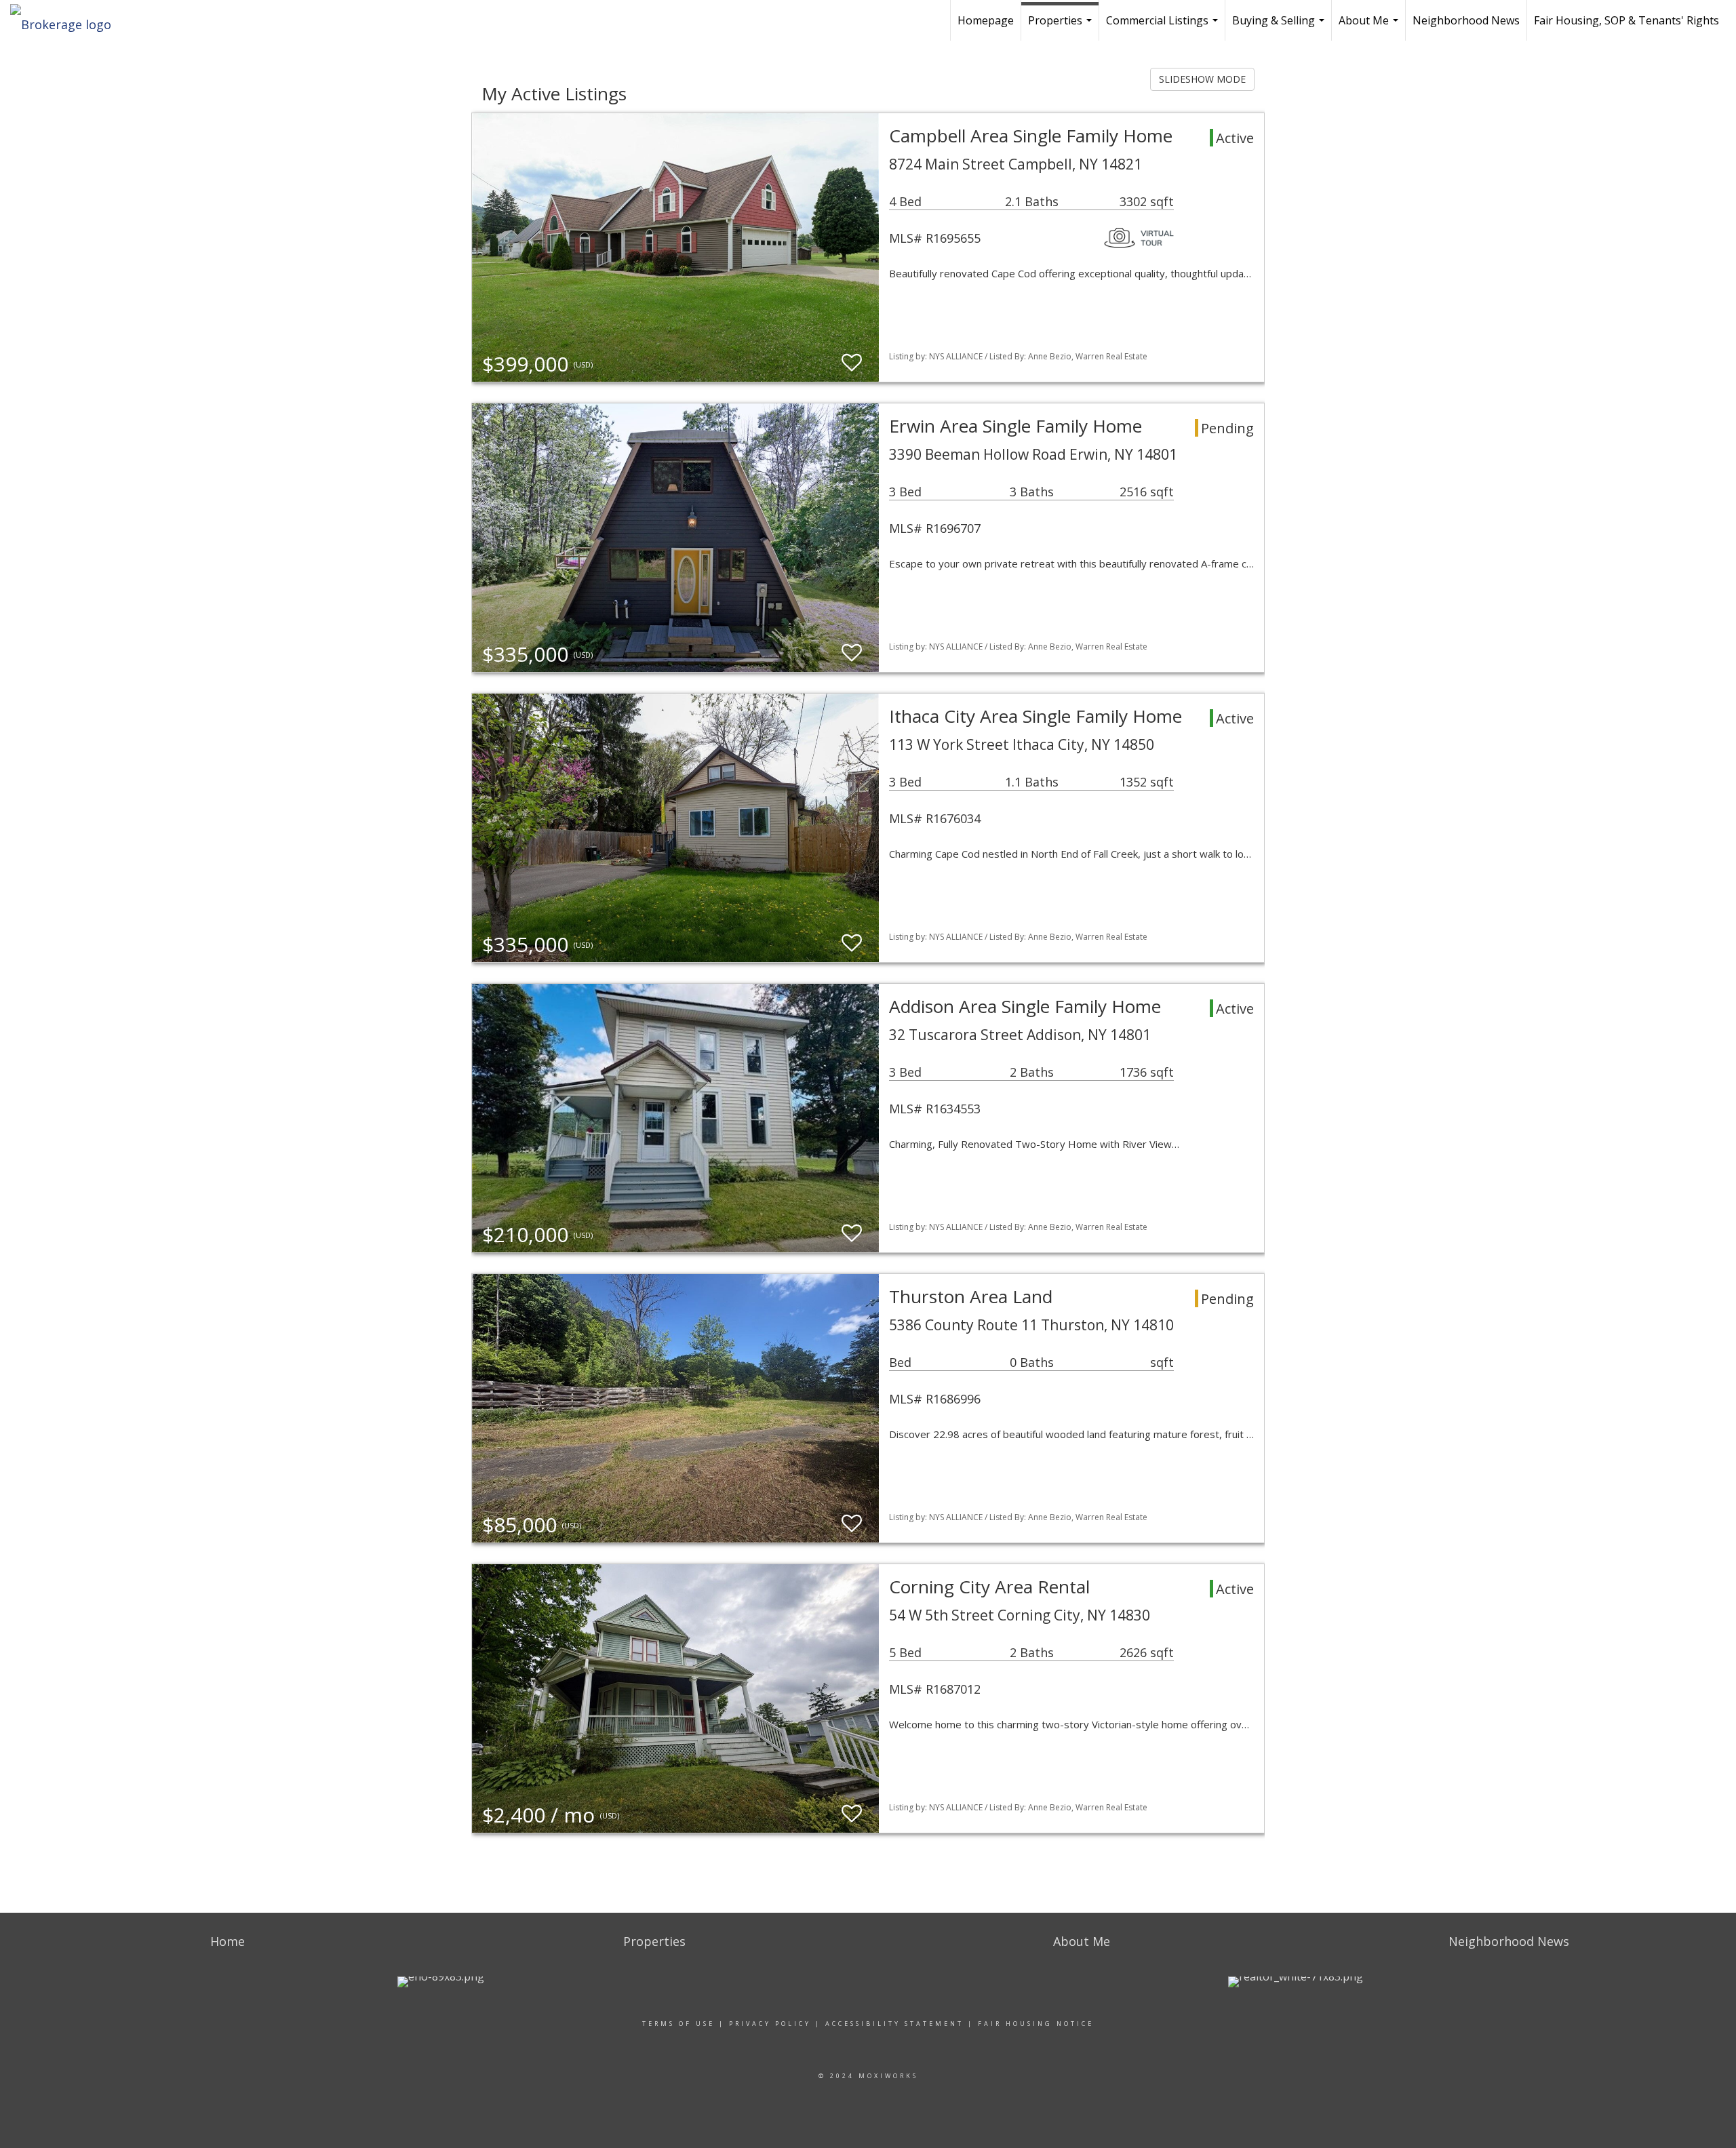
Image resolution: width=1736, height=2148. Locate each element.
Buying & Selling (1280, 27)
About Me (1370, 27)
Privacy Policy (770, 2024)
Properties (1062, 27)
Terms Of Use (678, 2024)
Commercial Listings (1164, 27)
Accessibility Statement (894, 2024)
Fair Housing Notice (1036, 2024)
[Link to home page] (67, 20)
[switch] (852, 363)
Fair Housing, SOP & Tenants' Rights (1626, 20)
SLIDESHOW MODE (1202, 79)
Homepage (986, 20)
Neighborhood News (1466, 20)
